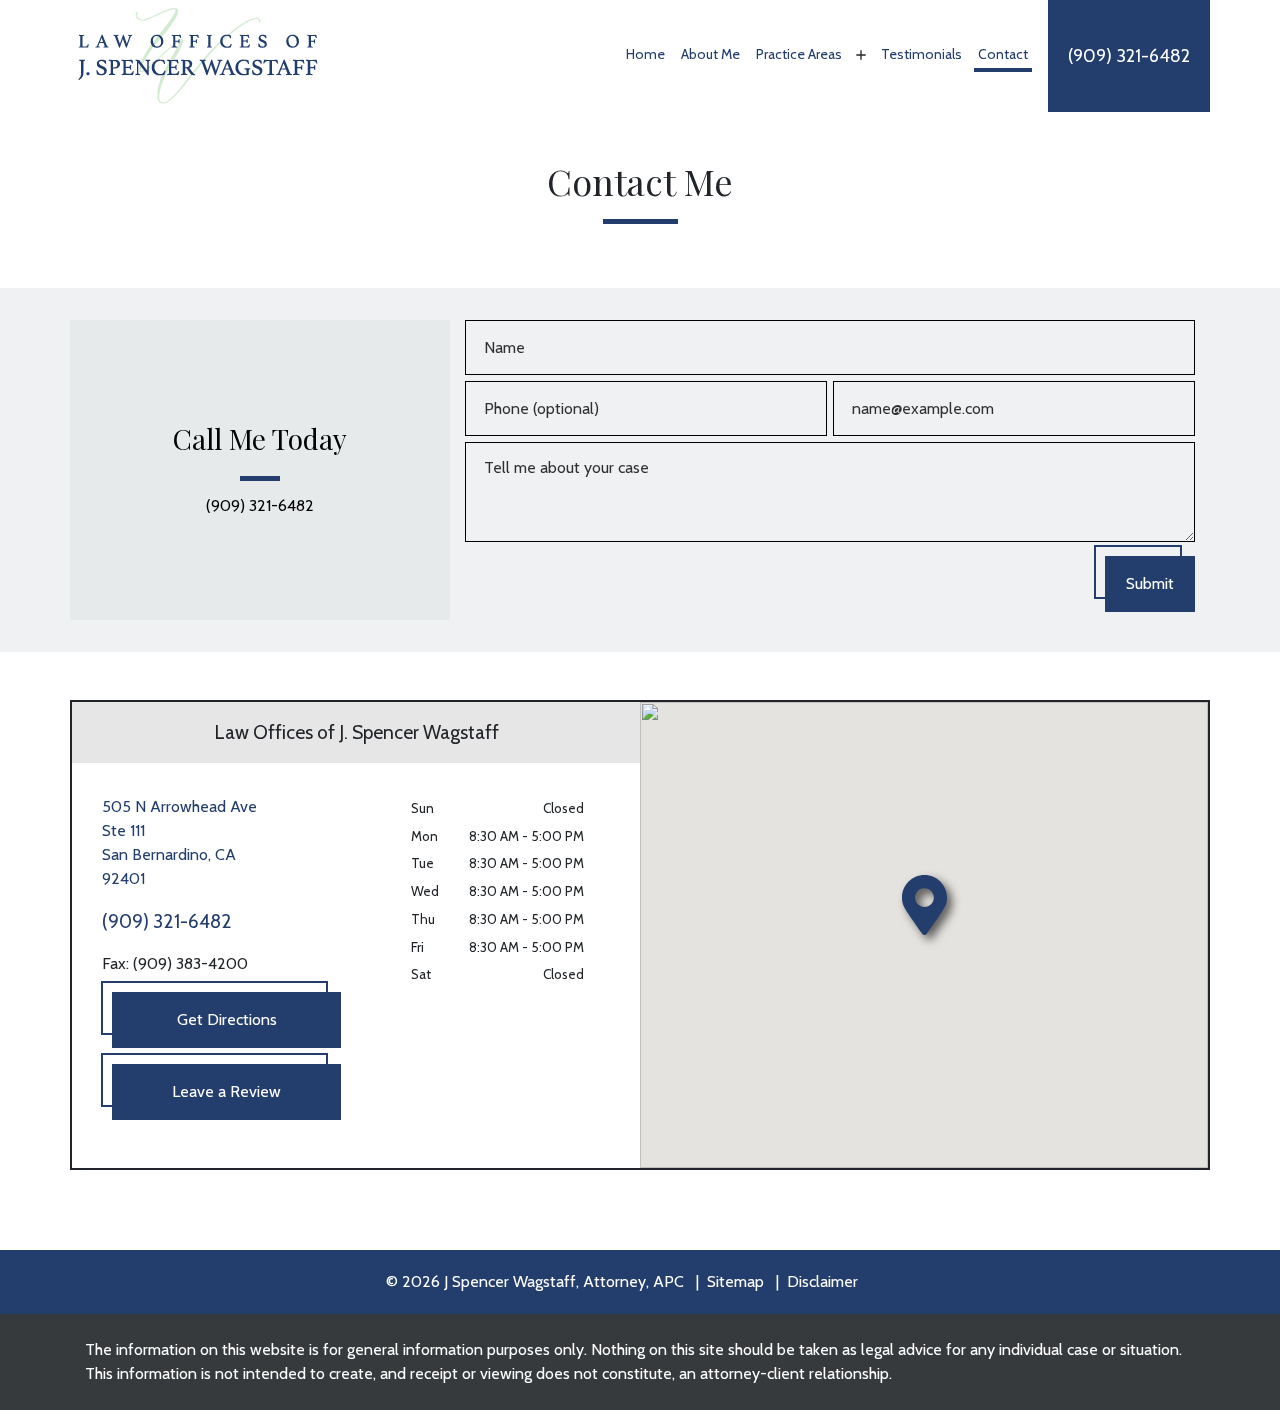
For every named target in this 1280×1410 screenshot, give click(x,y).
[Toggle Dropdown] (859, 55)
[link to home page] (198, 55)
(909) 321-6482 (260, 506)
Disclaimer (822, 1281)
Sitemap (735, 1281)
